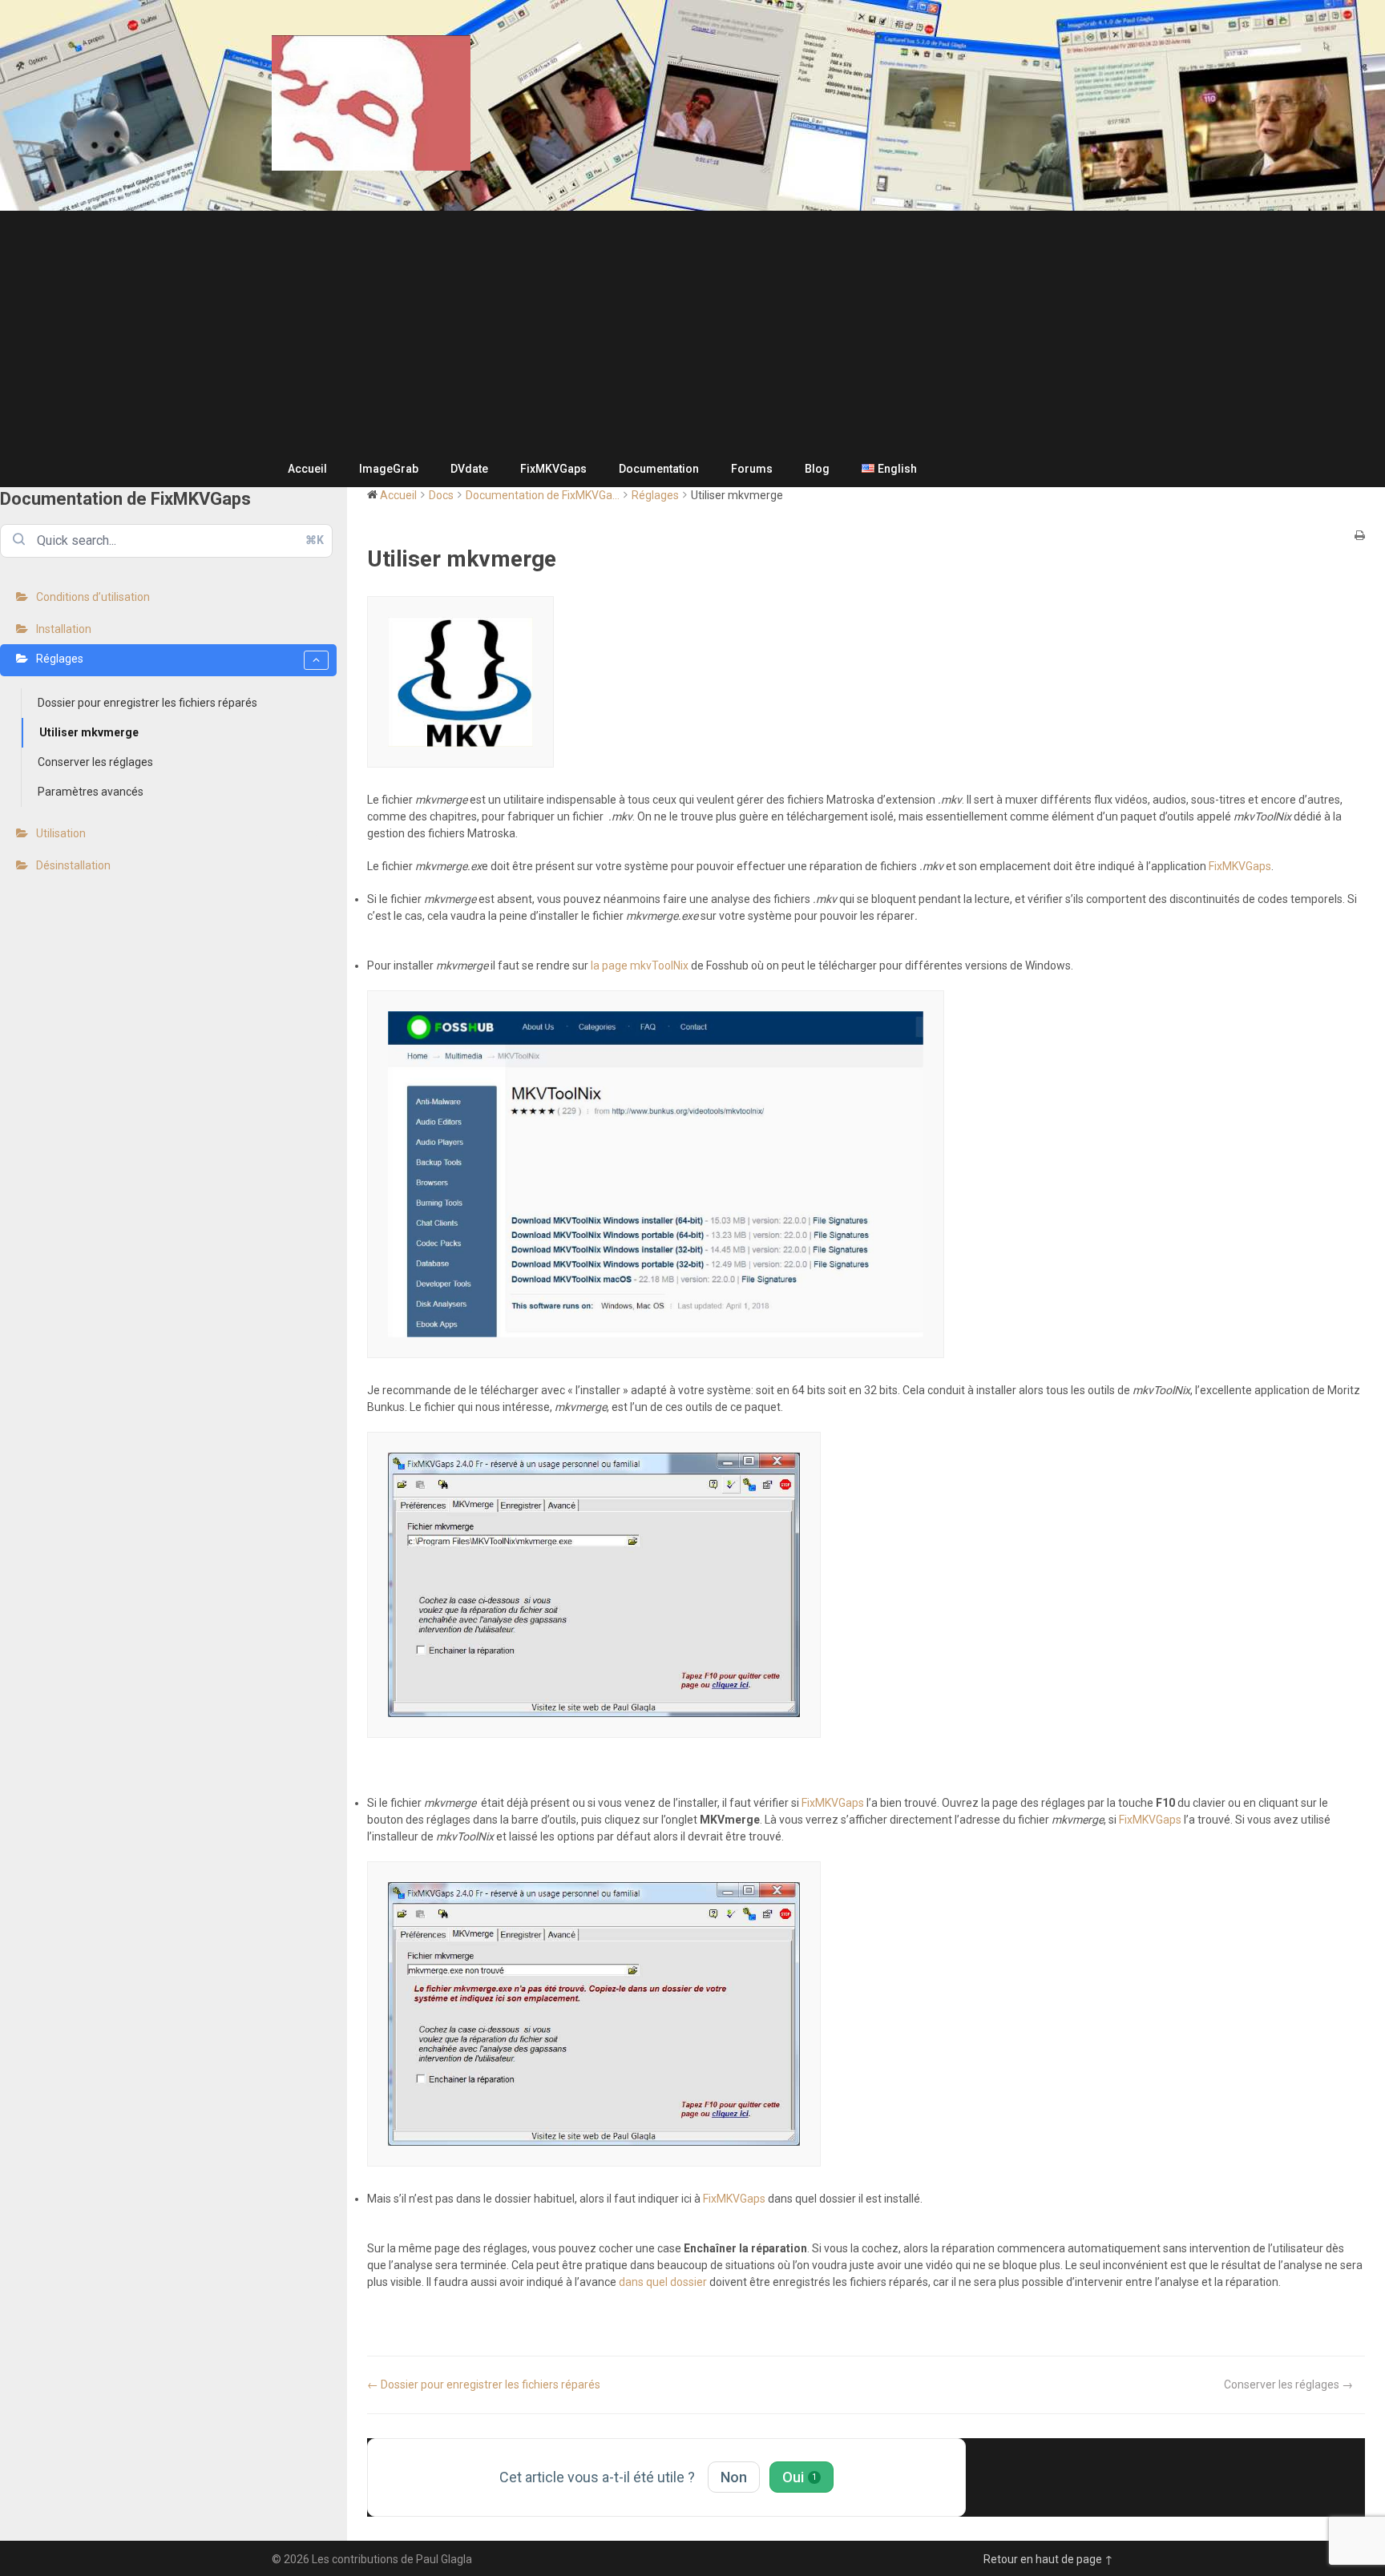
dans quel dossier (663, 2282)
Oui (800, 2477)
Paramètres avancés (91, 792)
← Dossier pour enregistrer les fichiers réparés (484, 2385)
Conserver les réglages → (1288, 2385)
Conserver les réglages (95, 762)
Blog (817, 469)
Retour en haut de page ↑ (1048, 2559)
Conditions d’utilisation (93, 597)
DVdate (469, 469)
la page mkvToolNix (640, 965)
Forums (752, 469)
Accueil (307, 469)
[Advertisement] (692, 331)
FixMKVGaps (553, 469)
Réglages (60, 659)
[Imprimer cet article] (1360, 536)
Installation (64, 629)
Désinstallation (73, 865)
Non (734, 2477)
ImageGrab (389, 469)
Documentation (659, 469)
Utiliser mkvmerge (89, 732)
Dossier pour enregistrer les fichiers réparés (147, 703)
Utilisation (61, 833)
